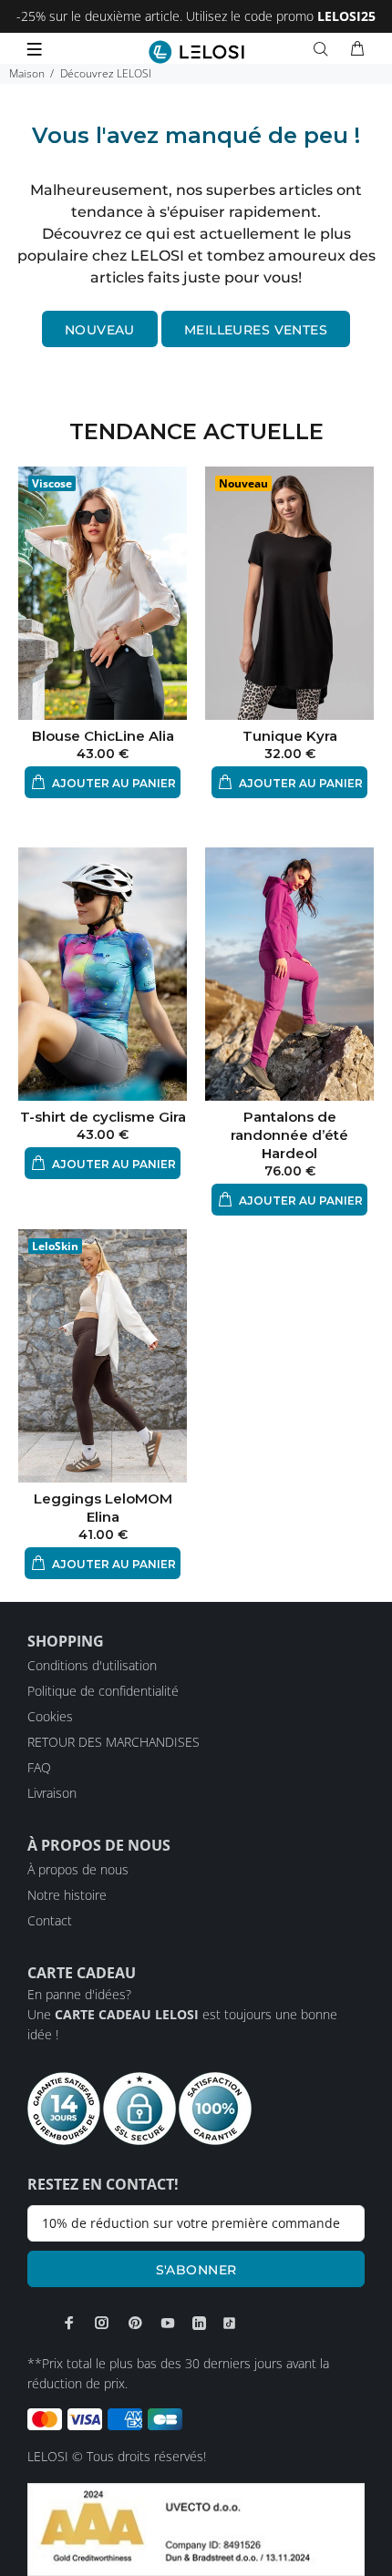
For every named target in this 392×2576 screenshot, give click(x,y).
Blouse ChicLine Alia (103, 736)
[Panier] (357, 49)
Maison (27, 73)
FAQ (39, 1767)
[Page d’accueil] (196, 52)
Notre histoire (67, 1895)
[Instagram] (102, 2323)
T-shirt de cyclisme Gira (103, 1117)
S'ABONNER (196, 2270)
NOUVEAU (100, 330)
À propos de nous (78, 1869)
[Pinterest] (135, 2323)
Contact (50, 1920)
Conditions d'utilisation (92, 1665)
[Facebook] (69, 2323)
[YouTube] (168, 2323)
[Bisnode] (196, 2528)
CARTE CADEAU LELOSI (127, 2014)
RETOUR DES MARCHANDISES (113, 1742)
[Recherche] (325, 49)
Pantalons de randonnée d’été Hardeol (289, 1135)
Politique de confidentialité (103, 1691)
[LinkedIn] (199, 2323)
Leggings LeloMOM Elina (103, 1508)
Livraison (52, 1793)
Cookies (50, 1716)
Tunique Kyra (290, 736)
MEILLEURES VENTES (256, 330)
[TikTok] (229, 2323)
